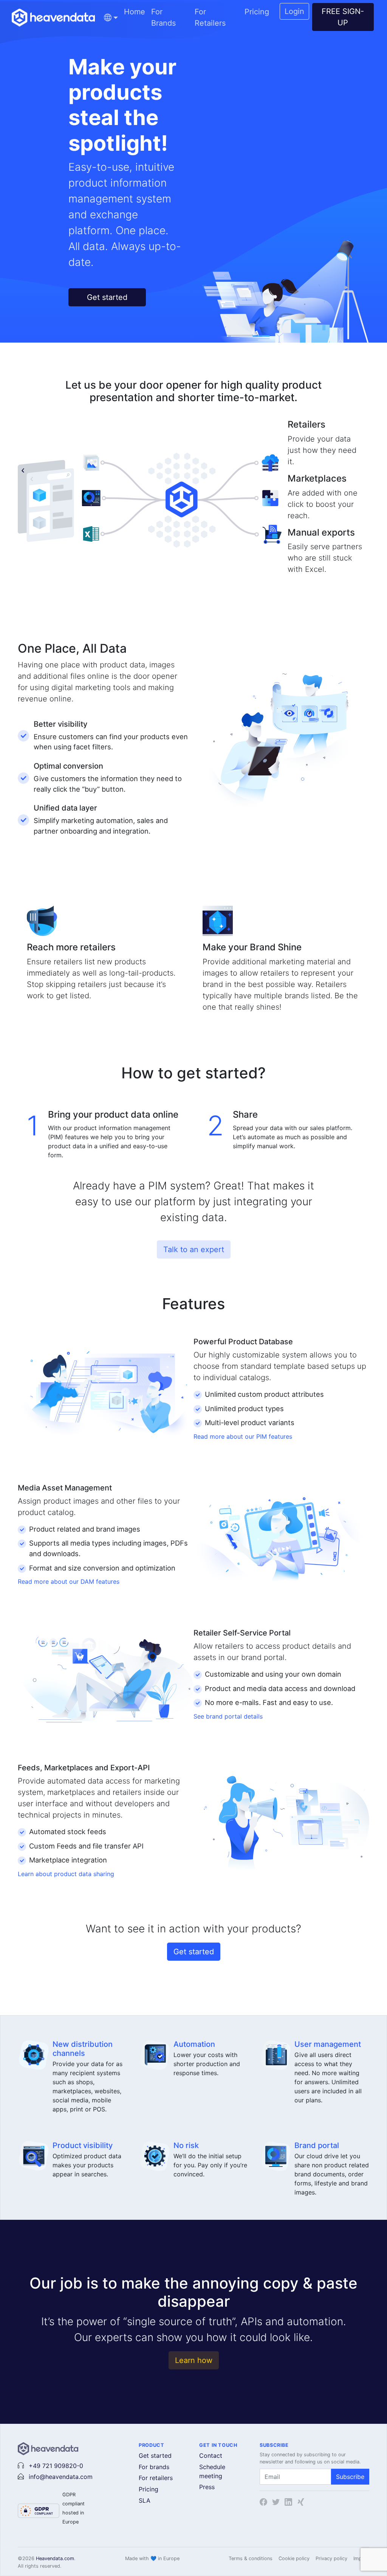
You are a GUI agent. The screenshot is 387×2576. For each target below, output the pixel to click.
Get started (107, 297)
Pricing (257, 12)
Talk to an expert (194, 1249)
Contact (211, 2456)
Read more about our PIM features (243, 1436)
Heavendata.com (55, 2558)
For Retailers (210, 17)
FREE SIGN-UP (343, 17)
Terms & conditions (251, 2558)
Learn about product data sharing (66, 1874)
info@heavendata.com (61, 2477)
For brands (154, 2467)
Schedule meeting (212, 2471)
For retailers (156, 2478)
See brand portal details (228, 1716)
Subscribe (350, 2477)
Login (294, 11)
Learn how (194, 2360)
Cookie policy (294, 2558)
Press (207, 2487)
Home (135, 12)
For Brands (163, 17)
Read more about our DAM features (69, 1581)
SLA (145, 2500)
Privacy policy (331, 2558)
